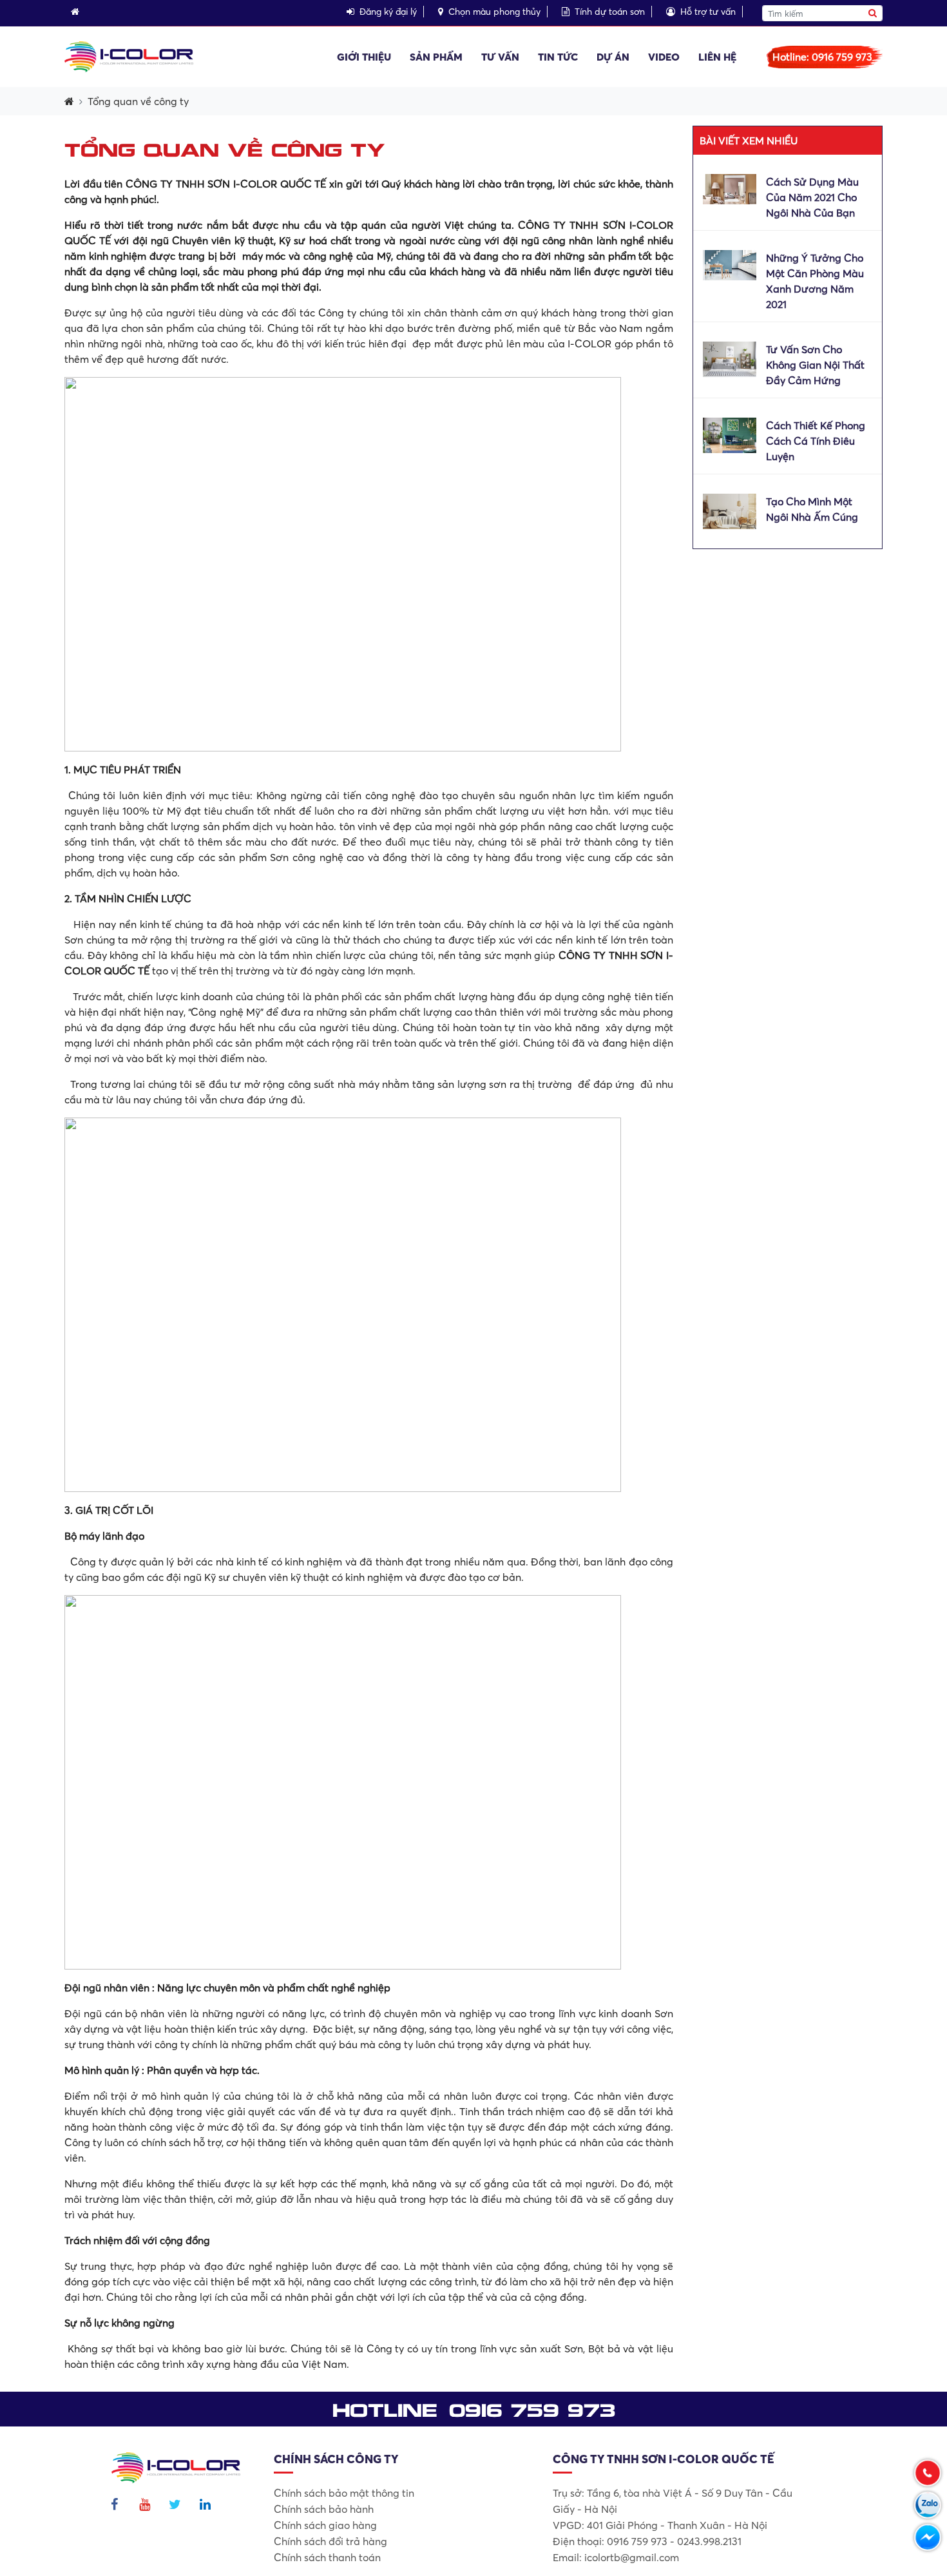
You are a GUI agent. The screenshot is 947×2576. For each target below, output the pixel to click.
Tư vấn (500, 57)
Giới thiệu (364, 57)
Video (664, 57)
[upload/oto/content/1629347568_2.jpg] (730, 264)
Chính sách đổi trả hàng (330, 2541)
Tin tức (558, 57)
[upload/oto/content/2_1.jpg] (730, 188)
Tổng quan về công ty (138, 101)
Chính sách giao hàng (325, 2525)
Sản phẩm (436, 57)
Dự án (613, 57)
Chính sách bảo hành (324, 2509)
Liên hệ (717, 57)
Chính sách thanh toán (327, 2557)
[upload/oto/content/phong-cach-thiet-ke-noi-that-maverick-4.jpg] (730, 434)
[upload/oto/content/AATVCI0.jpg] (730, 358)
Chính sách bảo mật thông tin (344, 2493)
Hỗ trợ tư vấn (708, 12)
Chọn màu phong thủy (494, 12)
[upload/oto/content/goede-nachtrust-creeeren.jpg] (730, 510)
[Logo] (129, 55)
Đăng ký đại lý (388, 12)
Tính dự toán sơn (610, 12)
